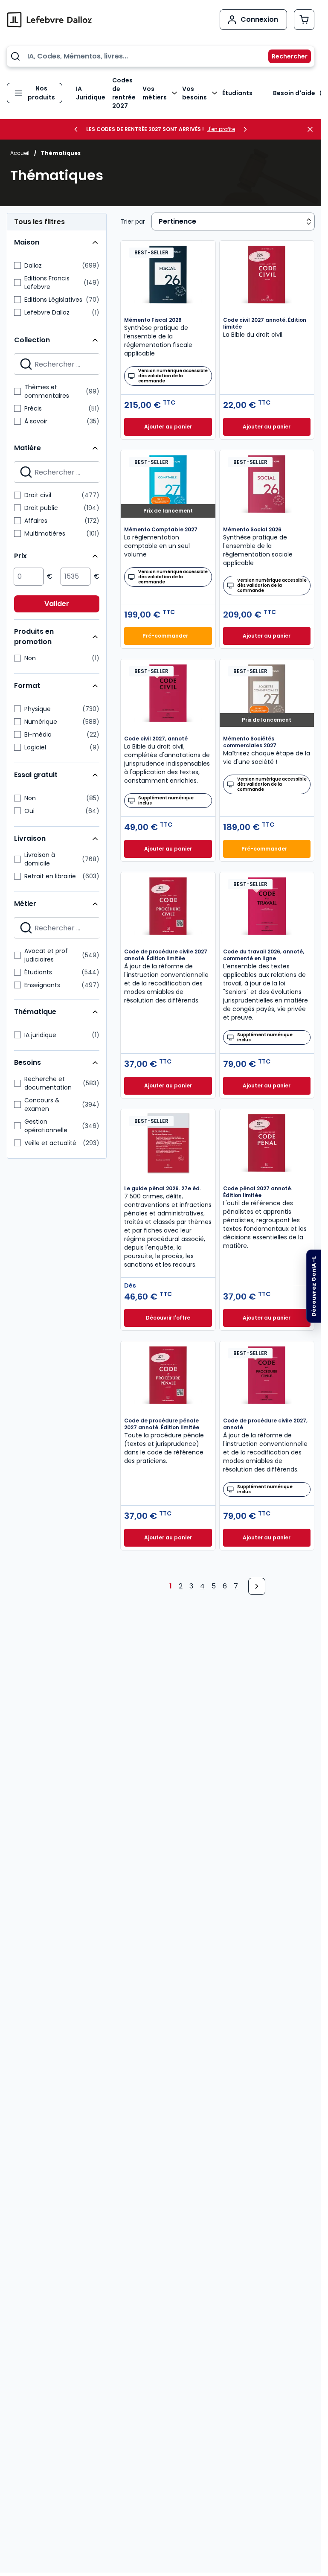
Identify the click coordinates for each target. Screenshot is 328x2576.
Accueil (20, 153)
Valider (57, 604)
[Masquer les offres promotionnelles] (313, 129)
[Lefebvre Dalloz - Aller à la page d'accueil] (49, 20)
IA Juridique (91, 93)
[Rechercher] (284, 56)
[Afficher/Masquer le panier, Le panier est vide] (304, 20)
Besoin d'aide (294, 93)
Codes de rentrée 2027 (124, 93)
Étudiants (237, 93)
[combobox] (161, 56)
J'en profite (221, 129)
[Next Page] (257, 1586)
